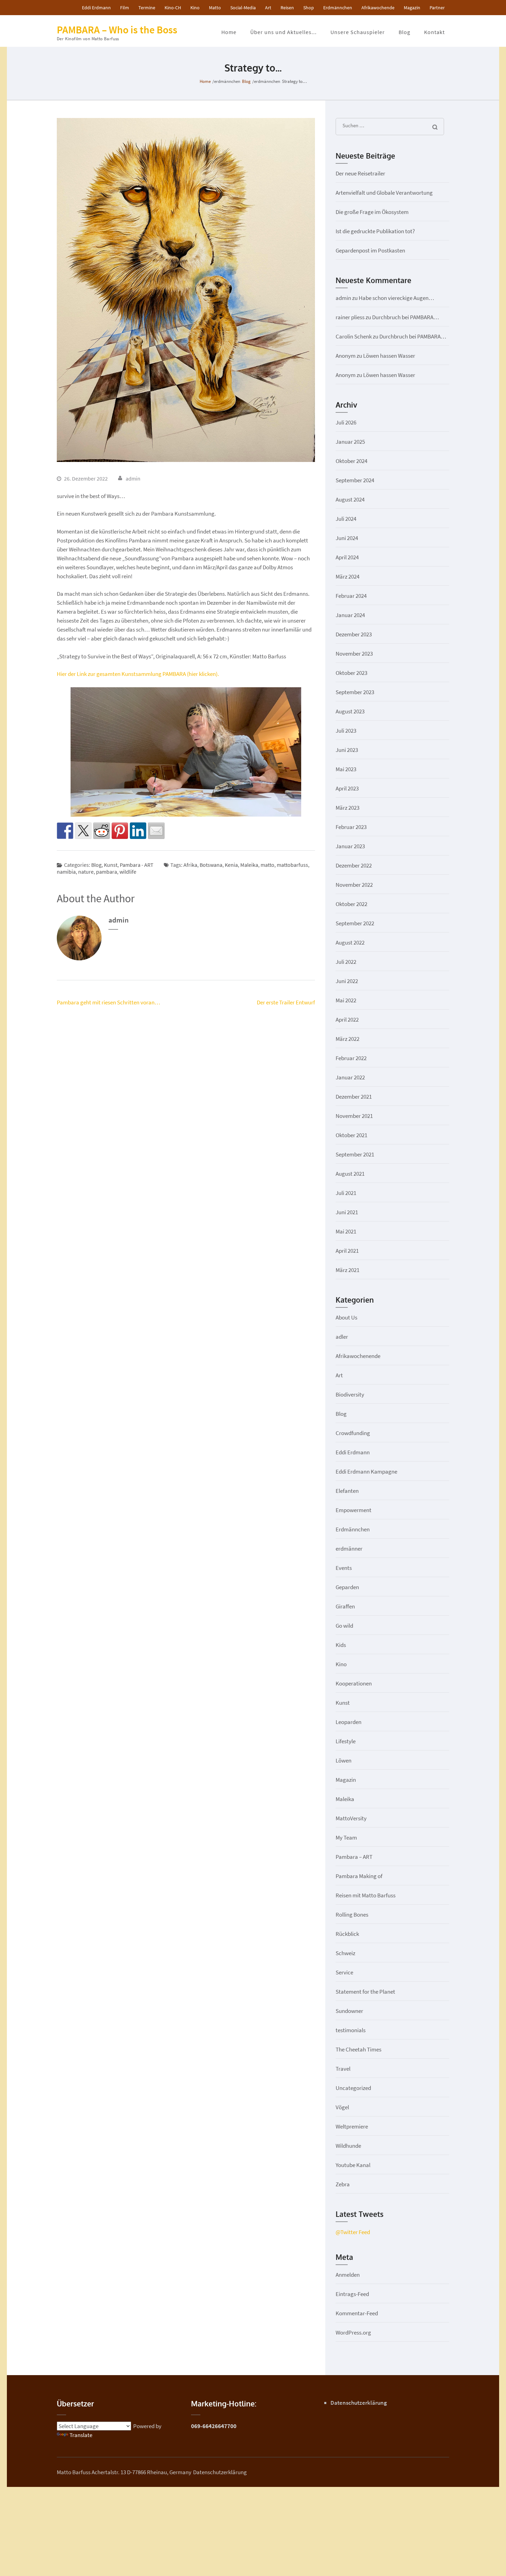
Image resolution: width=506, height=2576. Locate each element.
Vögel (342, 2107)
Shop (309, 8)
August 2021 (350, 1174)
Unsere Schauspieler (358, 32)
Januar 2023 (350, 846)
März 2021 (347, 1270)
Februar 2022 (351, 1058)
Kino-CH (173, 8)
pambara (107, 872)
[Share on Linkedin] (138, 831)
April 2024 (347, 557)
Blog (404, 32)
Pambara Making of (359, 1876)
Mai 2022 (346, 1000)
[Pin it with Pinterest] (120, 831)
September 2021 (355, 1154)
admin (133, 478)
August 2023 (350, 711)
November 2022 (354, 885)
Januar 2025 (350, 442)
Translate (81, 2435)
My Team (346, 1837)
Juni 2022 (347, 981)
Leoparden (349, 1722)
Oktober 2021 (351, 1135)
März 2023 (347, 808)
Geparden (347, 1587)
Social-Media (243, 8)
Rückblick (347, 1934)
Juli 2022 (346, 962)
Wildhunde (348, 2146)
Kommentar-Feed (357, 2313)
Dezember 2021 (354, 1097)
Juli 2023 (346, 731)
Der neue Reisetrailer (360, 173)
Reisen (287, 8)
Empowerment (354, 1510)
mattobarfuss (292, 865)
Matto (215, 8)
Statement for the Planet (365, 1992)
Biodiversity (350, 1394)
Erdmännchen (338, 8)
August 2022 (350, 942)
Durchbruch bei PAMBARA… (405, 317)
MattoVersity (351, 1818)
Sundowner (349, 2011)
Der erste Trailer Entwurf (286, 1002)
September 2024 (355, 480)
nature (86, 872)
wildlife (128, 872)
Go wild (344, 1626)
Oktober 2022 (351, 904)
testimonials (351, 2030)
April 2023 (347, 788)
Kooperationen (354, 1683)
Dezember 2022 (354, 865)
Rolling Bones (352, 1915)
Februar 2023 (351, 827)
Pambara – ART (354, 1857)
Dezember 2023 (354, 634)
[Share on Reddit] (102, 831)
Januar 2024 (350, 615)
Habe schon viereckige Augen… (396, 298)
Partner (437, 8)
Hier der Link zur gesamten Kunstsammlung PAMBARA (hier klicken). (138, 674)
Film (125, 8)
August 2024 (350, 499)
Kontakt (434, 32)
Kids (341, 1645)
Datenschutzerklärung (359, 2403)
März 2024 (347, 576)
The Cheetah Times (359, 2049)
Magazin (412, 8)
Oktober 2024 (351, 461)
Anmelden (348, 2275)
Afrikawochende (378, 8)
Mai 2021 (346, 1231)
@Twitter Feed (353, 2232)
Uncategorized (353, 2088)
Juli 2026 (346, 422)
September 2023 (355, 692)
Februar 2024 (351, 596)
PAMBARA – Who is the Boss (117, 30)
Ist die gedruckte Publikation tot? (375, 231)
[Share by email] (156, 831)
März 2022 (347, 1039)
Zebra (343, 2184)
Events (344, 1568)
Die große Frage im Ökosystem (372, 212)
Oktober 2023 (351, 673)
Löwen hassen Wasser (389, 356)
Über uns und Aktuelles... (283, 32)
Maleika (249, 865)
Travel (343, 2069)
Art (268, 8)
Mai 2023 (346, 769)
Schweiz (345, 1953)
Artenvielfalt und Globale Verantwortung (384, 193)
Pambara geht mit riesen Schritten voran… (108, 1002)
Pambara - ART (137, 865)
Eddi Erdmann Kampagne (366, 1472)
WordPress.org (353, 2332)
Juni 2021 (347, 1212)
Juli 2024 (346, 519)
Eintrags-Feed (352, 2294)
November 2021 (354, 1116)
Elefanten (347, 1491)
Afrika (190, 865)
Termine (147, 8)
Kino (195, 8)
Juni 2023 (347, 750)
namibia (66, 872)
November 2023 (354, 654)
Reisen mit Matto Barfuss (366, 1895)
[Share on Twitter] (83, 831)
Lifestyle (346, 1741)
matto (267, 865)
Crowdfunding (353, 1433)
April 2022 (347, 1020)
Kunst (111, 865)
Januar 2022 (350, 1077)
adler (342, 1337)
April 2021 (347, 1251)
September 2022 (355, 923)
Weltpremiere (352, 2126)
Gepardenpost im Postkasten (370, 250)
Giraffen (345, 1606)
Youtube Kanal (353, 2165)
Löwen (344, 1760)
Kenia (231, 865)
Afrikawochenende (358, 1356)
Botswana (211, 865)
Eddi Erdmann (96, 8)
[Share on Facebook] (65, 831)
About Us (346, 1317)
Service (344, 1972)
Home (229, 32)
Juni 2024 (347, 538)
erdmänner (349, 1549)
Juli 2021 (346, 1193)
